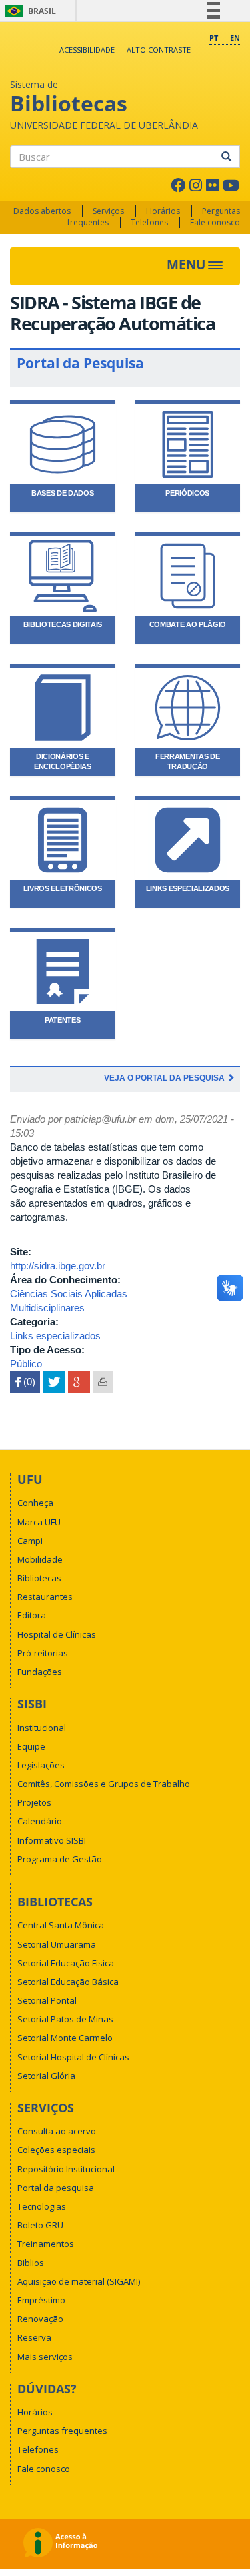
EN (235, 38)
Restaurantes (45, 1597)
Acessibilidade (87, 50)
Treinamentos (46, 2244)
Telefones (149, 222)
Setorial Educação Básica (68, 1982)
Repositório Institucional (66, 2169)
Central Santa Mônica (61, 1925)
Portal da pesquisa (56, 2188)
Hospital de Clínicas (57, 1634)
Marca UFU (39, 1522)
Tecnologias (42, 2206)
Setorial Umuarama (57, 1944)
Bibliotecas (39, 1578)
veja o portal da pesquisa (165, 1078)
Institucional (42, 1728)
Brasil (28, 11)
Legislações (41, 1765)
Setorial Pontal (47, 2000)
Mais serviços (45, 2357)
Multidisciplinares (47, 1308)
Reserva (34, 2337)
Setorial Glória (46, 2076)
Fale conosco (215, 222)
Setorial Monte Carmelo (65, 2038)
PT (214, 38)
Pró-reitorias (43, 1653)
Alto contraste (159, 50)
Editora (32, 1615)
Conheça (35, 1503)
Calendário (40, 1821)
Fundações (40, 1672)
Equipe (31, 1746)
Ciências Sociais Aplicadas (69, 1294)
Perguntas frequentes (62, 2431)
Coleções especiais (56, 2150)
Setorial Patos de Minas (65, 2019)
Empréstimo (41, 2300)
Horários (163, 211)
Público (26, 1364)
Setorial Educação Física (66, 1963)
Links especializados (55, 1336)
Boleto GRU (40, 2225)
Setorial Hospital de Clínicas (73, 2057)
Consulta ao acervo (57, 2131)
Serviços (108, 211)
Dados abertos (42, 211)
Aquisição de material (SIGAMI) (79, 2281)
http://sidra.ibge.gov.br (58, 1266)
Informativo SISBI (52, 1840)
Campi (30, 1541)
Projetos (34, 1802)
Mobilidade (40, 1559)
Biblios (31, 2263)
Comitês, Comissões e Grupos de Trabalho (104, 1784)
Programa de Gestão (60, 1859)
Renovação (40, 2319)
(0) (25, 1382)
